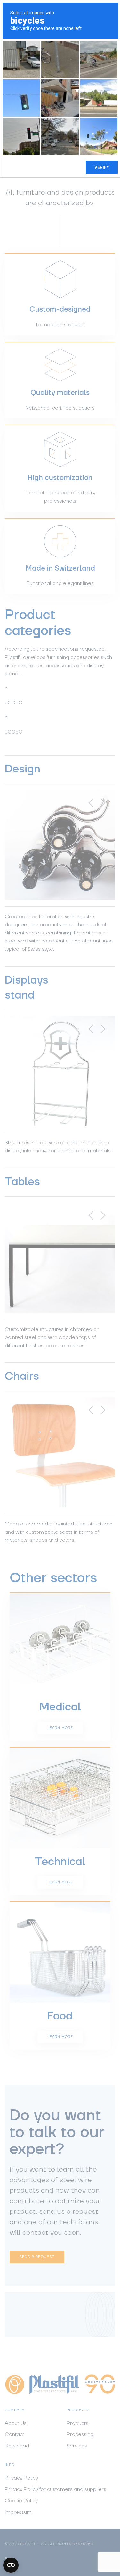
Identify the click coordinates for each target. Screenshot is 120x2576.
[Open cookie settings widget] (11, 2565)
